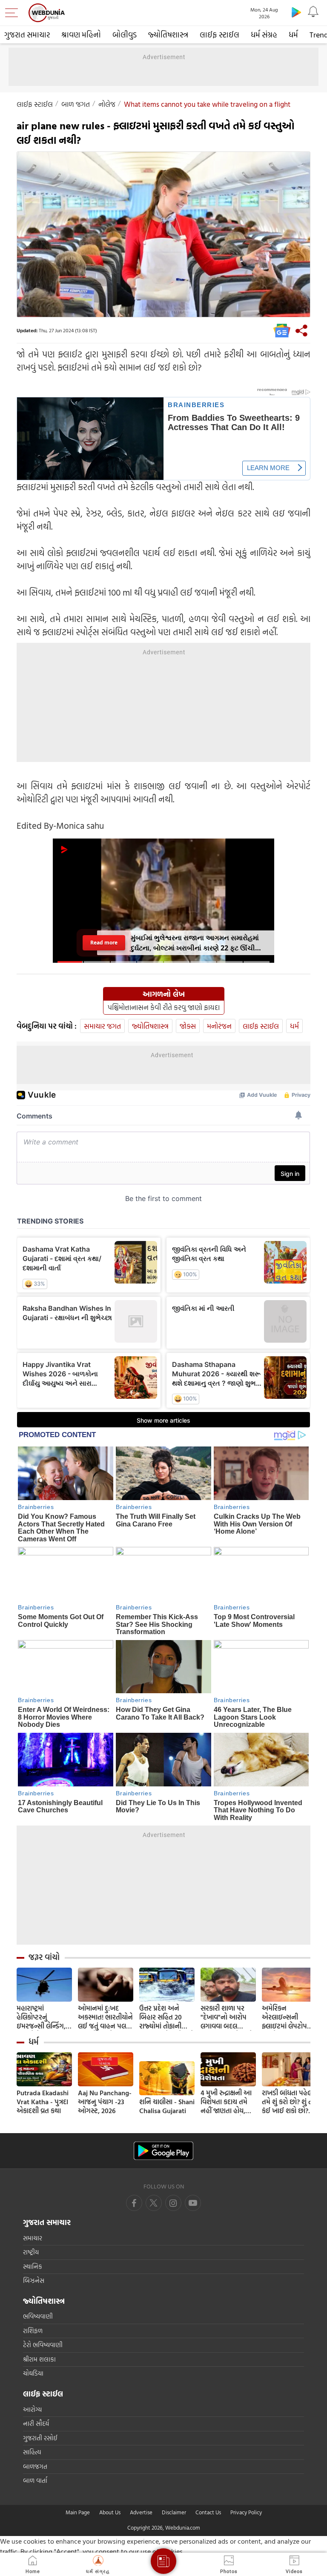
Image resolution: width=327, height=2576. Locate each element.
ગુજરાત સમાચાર (27, 35)
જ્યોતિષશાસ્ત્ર (168, 35)
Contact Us (208, 2512)
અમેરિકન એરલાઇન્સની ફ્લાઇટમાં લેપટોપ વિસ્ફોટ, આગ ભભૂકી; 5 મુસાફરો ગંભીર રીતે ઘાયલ (289, 2017)
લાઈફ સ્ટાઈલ (219, 35)
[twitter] (154, 2203)
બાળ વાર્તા (35, 2480)
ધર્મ (293, 35)
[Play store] (296, 12)
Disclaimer (174, 2512)
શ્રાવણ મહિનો (81, 35)
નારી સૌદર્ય (36, 2423)
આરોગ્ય (32, 2409)
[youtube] (173, 2203)
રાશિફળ (33, 2331)
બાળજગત (35, 2466)
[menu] (14, 13)
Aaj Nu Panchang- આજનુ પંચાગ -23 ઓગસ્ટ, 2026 (105, 2102)
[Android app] (163, 2151)
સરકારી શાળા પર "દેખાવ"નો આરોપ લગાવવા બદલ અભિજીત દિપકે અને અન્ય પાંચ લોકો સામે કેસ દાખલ (227, 2017)
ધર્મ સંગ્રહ (264, 35)
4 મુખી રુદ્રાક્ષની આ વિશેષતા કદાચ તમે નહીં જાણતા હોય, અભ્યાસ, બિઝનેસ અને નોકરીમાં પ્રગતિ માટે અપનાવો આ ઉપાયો (226, 2102)
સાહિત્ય (32, 2452)
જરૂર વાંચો (44, 1957)
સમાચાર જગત (102, 1026)
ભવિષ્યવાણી (38, 2316)
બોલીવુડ (125, 35)
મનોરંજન (219, 1026)
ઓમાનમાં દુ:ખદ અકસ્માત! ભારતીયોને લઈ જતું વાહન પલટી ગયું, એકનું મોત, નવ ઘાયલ (105, 2017)
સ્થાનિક (33, 2266)
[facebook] (134, 2203)
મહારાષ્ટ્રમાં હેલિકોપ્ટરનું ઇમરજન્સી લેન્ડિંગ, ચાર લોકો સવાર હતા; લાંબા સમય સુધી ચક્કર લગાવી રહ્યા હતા (43, 2017)
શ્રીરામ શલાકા (39, 2359)
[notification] (313, 12)
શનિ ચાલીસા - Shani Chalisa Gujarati (167, 2106)
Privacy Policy (246, 2512)
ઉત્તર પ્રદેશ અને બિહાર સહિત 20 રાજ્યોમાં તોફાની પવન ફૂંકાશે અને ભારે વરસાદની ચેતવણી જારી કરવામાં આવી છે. (167, 2017)
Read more (104, 943)
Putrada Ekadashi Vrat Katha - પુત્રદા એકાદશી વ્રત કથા (43, 2102)
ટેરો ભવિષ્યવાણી (43, 2345)
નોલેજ (107, 104)
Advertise (141, 2512)
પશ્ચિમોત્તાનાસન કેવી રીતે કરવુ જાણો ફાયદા (164, 1007)
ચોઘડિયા (33, 2373)
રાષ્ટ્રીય (31, 2252)
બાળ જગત (76, 104)
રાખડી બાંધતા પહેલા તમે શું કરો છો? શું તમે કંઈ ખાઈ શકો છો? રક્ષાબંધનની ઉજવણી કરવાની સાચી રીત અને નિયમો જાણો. (290, 2102)
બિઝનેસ (34, 2281)
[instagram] (193, 2203)
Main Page (78, 2512)
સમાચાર (33, 2238)
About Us (110, 2512)
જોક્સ (188, 1026)
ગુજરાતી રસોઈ (40, 2438)
